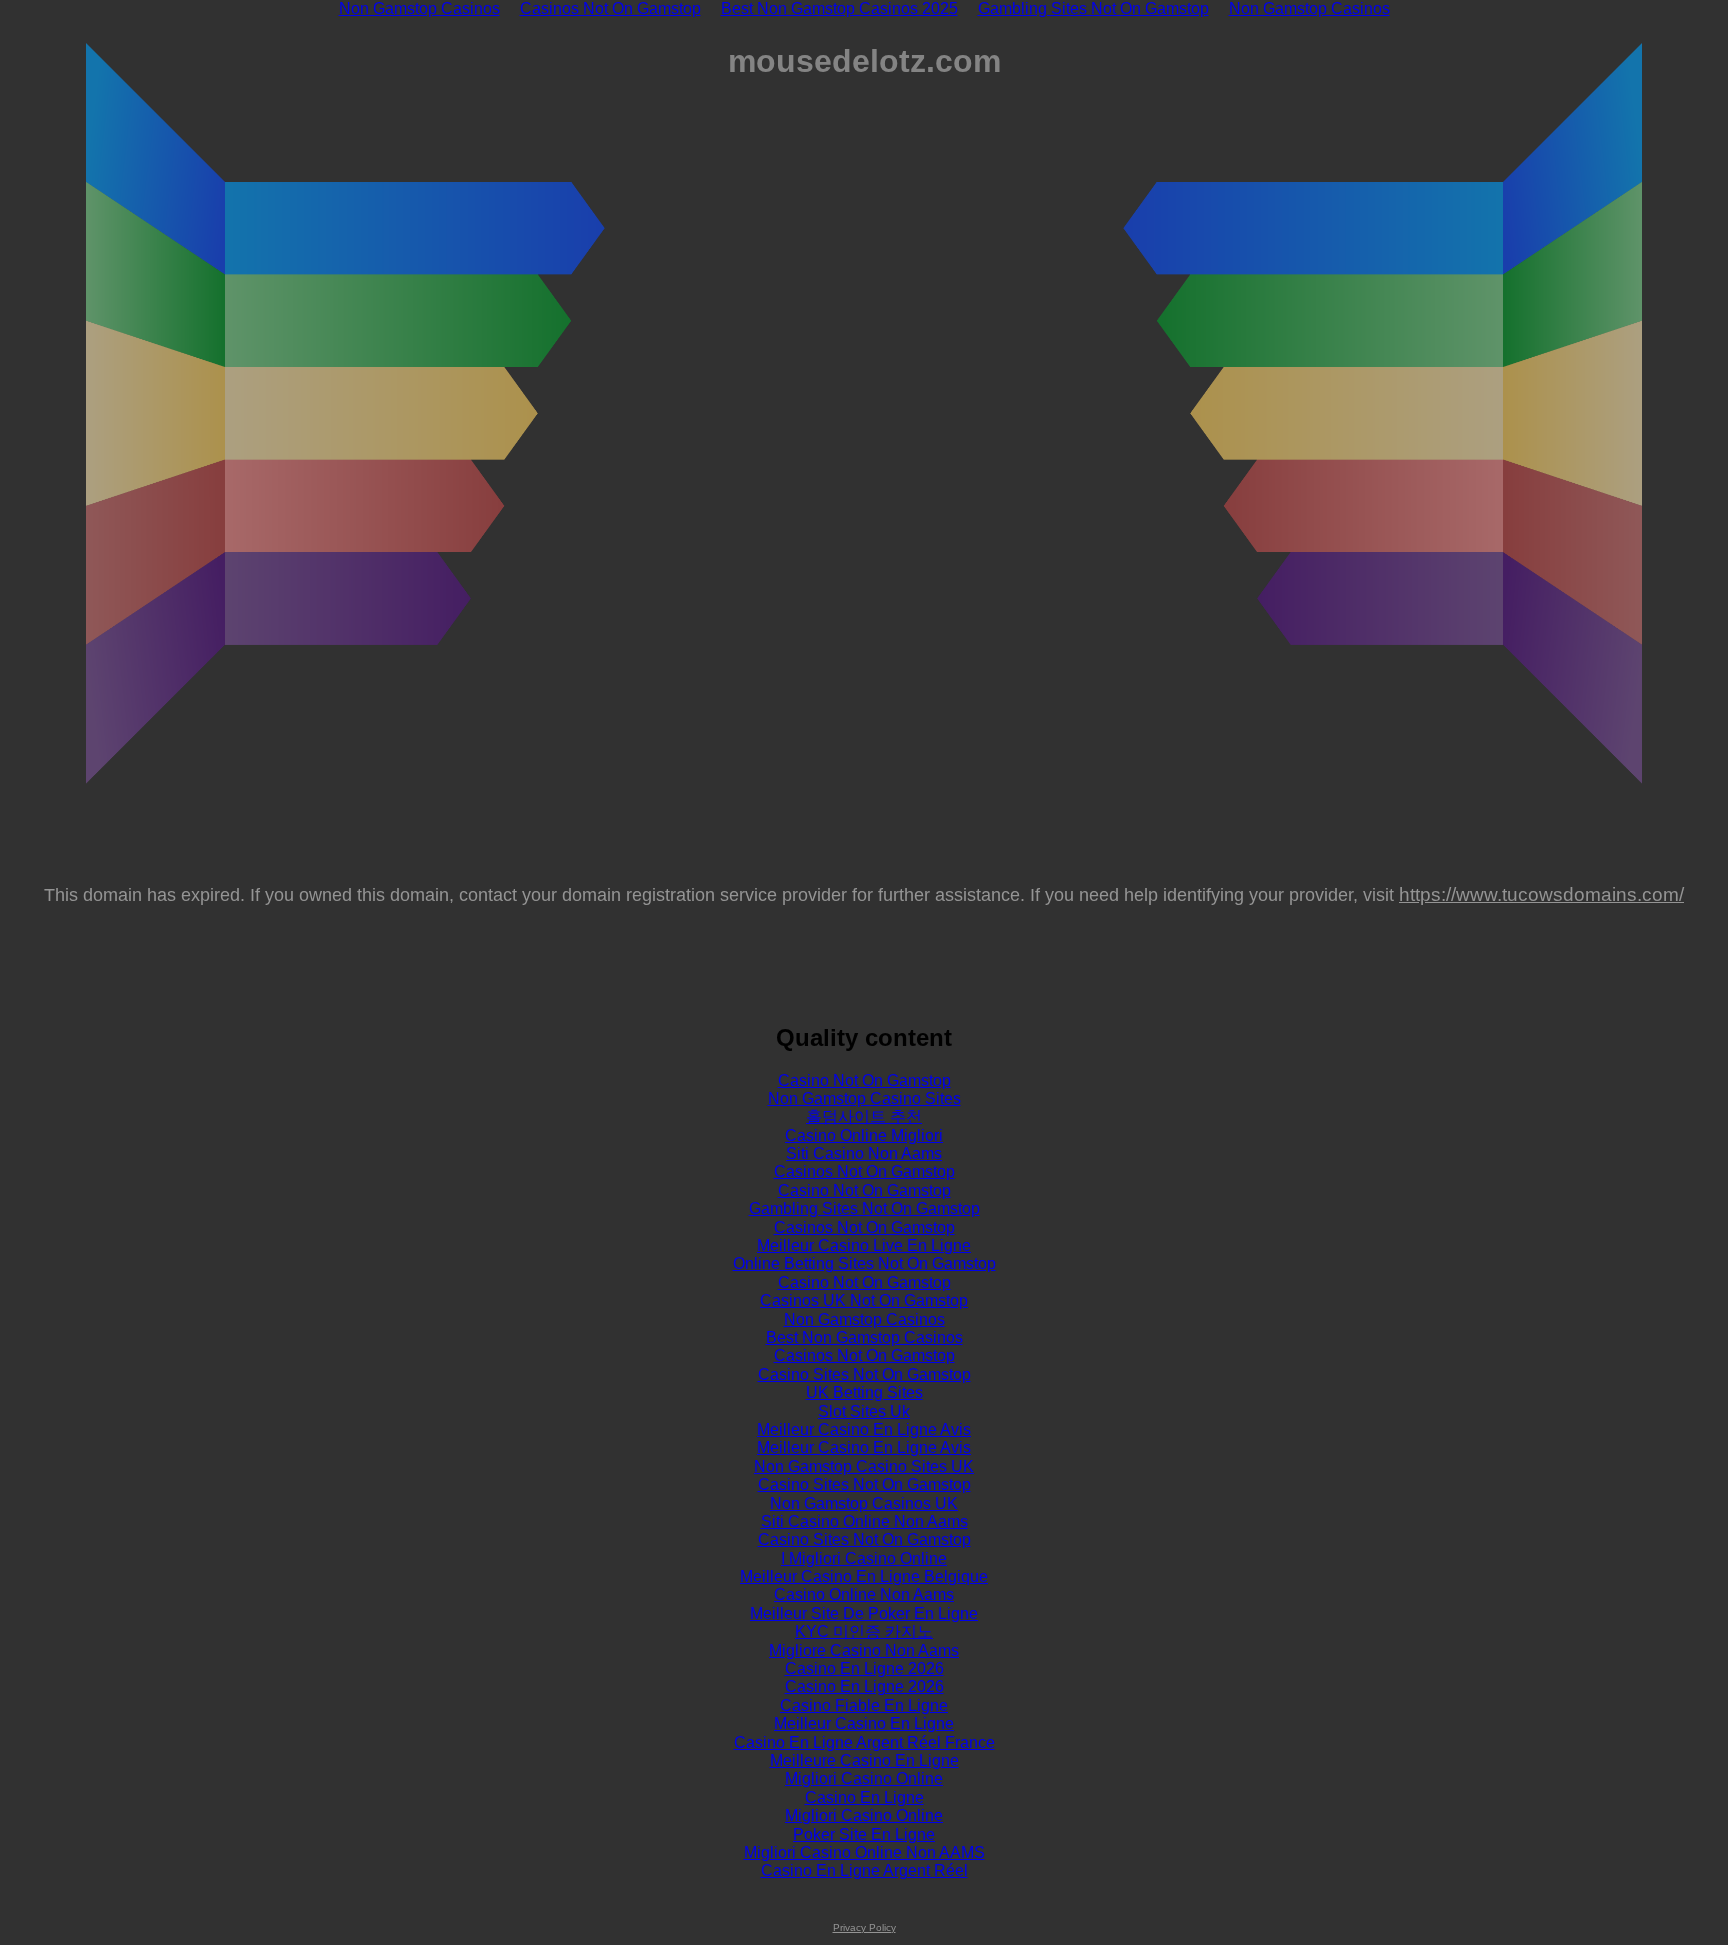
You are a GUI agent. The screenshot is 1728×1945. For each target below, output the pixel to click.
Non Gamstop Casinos (864, 1319)
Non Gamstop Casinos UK (864, 1503)
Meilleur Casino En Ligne (864, 1723)
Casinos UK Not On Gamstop (864, 1300)
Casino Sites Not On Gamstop (864, 1374)
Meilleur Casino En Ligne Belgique (864, 1576)
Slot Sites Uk (864, 1411)
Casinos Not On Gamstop (864, 1171)
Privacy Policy (864, 1927)
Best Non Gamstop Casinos (864, 1337)
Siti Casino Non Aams (864, 1153)
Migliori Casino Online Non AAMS (864, 1852)
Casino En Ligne (864, 1797)
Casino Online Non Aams (864, 1594)
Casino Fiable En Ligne (864, 1705)
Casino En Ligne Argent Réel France (864, 1742)
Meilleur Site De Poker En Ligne (864, 1613)
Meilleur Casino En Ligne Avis (864, 1429)
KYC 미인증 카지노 (864, 1631)
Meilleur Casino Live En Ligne (864, 1245)
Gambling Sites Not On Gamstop (864, 1208)
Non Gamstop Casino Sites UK (864, 1466)
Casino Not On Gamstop (864, 1080)
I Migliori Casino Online (864, 1558)
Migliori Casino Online (864, 1778)
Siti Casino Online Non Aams (864, 1521)
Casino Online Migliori (864, 1135)
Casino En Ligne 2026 (864, 1668)
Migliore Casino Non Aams (864, 1650)
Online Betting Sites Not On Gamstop (864, 1263)
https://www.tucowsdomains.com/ (1541, 894)
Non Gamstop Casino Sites (864, 1098)
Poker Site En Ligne (864, 1834)
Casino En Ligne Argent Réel (864, 1870)
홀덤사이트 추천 (864, 1116)
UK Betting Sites (864, 1392)
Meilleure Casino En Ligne (864, 1760)
